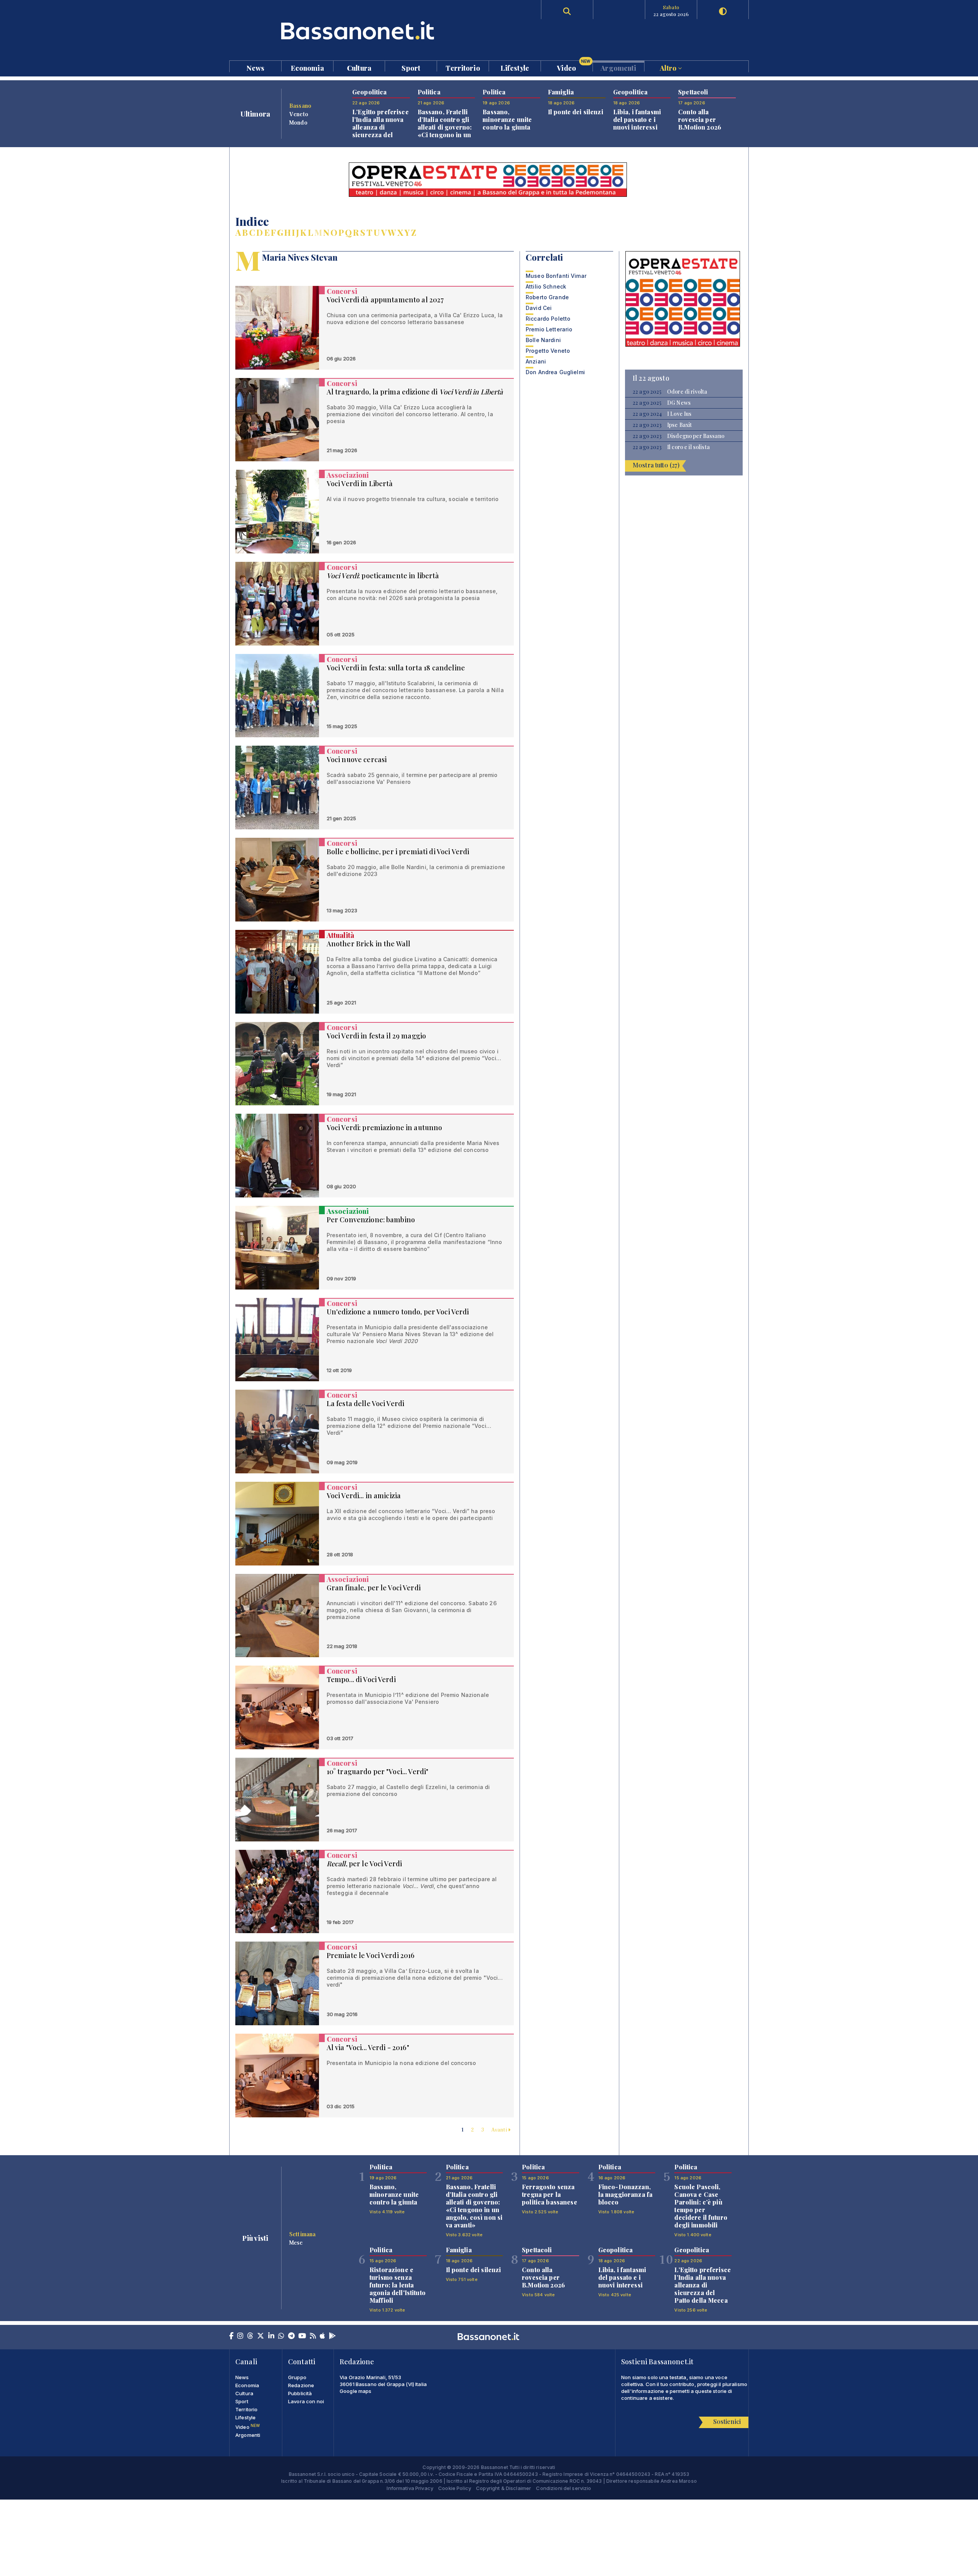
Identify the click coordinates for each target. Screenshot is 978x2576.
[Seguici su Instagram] (240, 2336)
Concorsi (342, 291)
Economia (307, 67)
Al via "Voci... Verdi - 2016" (368, 2047)
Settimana (302, 2234)
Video (574, 66)
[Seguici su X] (261, 2336)
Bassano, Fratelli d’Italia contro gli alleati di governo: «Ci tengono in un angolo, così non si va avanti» (446, 131)
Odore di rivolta (687, 392)
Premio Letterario (549, 329)
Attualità (340, 935)
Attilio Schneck (546, 286)
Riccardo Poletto (548, 319)
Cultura (359, 67)
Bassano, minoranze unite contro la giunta (507, 119)
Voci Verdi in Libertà (360, 483)
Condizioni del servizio (563, 2488)
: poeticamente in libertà (383, 576)
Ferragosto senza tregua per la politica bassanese (550, 2194)
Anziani (536, 361)
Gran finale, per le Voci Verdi (374, 1588)
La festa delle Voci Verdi (366, 1403)
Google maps (356, 2391)
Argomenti (618, 67)
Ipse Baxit (679, 425)
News (256, 67)
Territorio (463, 67)
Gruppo (297, 2377)
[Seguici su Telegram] (291, 2336)
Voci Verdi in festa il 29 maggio (376, 1036)
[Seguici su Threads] (250, 2336)
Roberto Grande (547, 297)
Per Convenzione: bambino (371, 1220)
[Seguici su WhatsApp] (281, 2336)
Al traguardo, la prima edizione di (415, 392)
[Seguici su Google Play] (332, 2336)
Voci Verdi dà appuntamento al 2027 (385, 300)
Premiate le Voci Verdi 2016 (371, 1955)
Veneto (299, 114)
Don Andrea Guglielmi (555, 372)
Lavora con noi (306, 2401)
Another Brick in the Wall (369, 944)
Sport (411, 67)
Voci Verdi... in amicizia (364, 1496)
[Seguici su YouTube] (302, 2336)
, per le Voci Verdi (364, 1864)
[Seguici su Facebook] (231, 2336)
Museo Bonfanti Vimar (556, 276)
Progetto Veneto (548, 351)
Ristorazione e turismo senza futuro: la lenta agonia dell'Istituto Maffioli (398, 2285)
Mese (296, 2242)
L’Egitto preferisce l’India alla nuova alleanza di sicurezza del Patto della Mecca (381, 127)
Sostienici (727, 2421)
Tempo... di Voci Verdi (361, 1679)
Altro (669, 67)
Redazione (301, 2385)
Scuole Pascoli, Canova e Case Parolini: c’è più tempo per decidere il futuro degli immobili (701, 2206)
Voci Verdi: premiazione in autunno (385, 1127)
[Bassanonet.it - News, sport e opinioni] (359, 30)
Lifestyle (515, 67)
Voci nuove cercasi (357, 759)
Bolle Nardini (543, 340)
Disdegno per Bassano (696, 436)
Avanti (500, 2129)
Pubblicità (300, 2393)
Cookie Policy (455, 2488)
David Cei (539, 308)
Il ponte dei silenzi (576, 112)
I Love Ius (679, 414)
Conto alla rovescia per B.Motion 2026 (700, 119)
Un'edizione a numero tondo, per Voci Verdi (398, 1312)
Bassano (300, 105)
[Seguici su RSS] (313, 2336)
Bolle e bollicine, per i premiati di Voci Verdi (398, 852)
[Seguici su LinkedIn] (271, 2336)
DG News (679, 403)
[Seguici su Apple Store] (322, 2336)
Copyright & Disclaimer (504, 2488)
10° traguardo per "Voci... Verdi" (378, 1771)
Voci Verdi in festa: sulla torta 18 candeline (396, 668)
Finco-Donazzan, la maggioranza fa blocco (625, 2194)
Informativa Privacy (410, 2488)
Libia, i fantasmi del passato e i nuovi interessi (637, 119)
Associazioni (348, 475)
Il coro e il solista (688, 447)
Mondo (298, 122)
